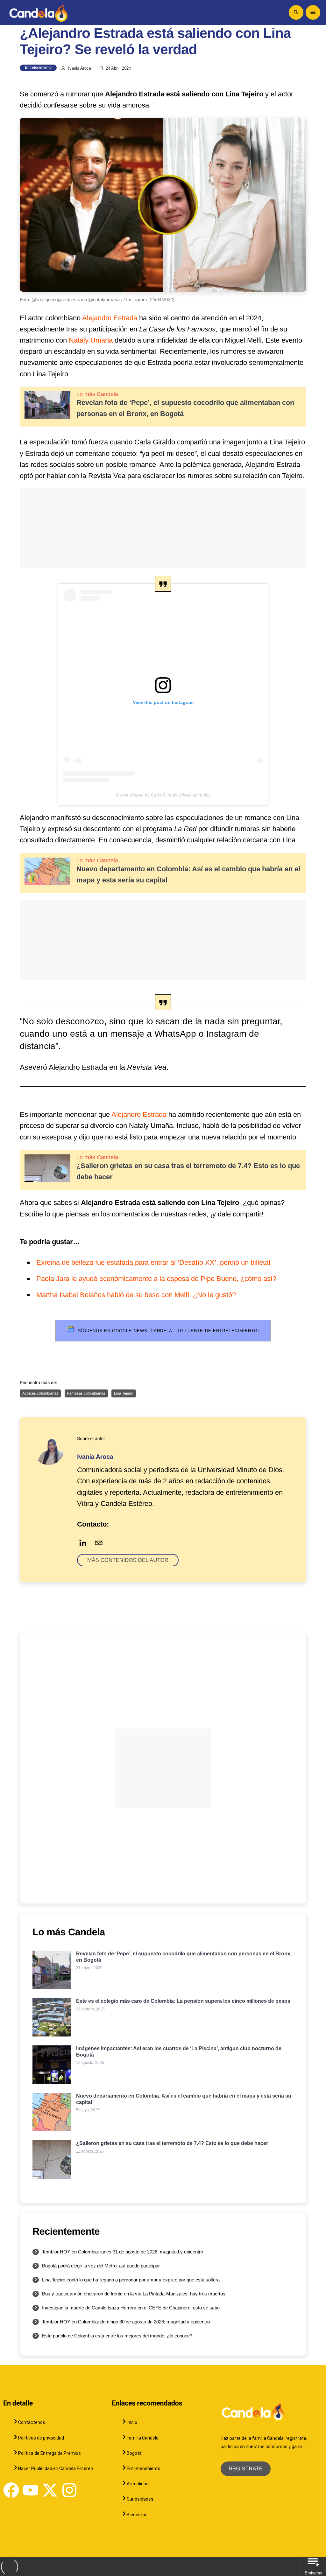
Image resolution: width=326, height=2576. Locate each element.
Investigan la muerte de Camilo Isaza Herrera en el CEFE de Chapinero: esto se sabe (131, 2308)
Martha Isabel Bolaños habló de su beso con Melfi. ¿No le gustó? (136, 1295)
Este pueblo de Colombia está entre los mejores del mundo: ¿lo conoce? (117, 2336)
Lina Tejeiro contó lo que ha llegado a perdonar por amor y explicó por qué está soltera (131, 2280)
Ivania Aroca (80, 68)
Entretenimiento (38, 67)
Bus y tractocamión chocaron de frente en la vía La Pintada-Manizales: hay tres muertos (134, 2294)
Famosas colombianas (86, 1393)
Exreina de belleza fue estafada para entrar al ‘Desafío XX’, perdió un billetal (153, 1262)
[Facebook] (11, 2490)
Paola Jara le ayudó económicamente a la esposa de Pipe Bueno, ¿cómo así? (156, 1279)
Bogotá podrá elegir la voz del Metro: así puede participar (101, 2266)
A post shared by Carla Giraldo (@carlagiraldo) (163, 795)
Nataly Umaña (91, 340)
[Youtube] (31, 2490)
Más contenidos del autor (128, 1560)
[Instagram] (69, 2490)
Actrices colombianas (40, 1393)
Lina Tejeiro (124, 1393)
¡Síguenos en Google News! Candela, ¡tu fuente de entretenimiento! (167, 1331)
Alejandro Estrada (110, 318)
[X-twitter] (50, 2490)
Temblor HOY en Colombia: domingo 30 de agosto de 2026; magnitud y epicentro (126, 2322)
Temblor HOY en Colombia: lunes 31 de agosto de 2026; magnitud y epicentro (123, 2252)
